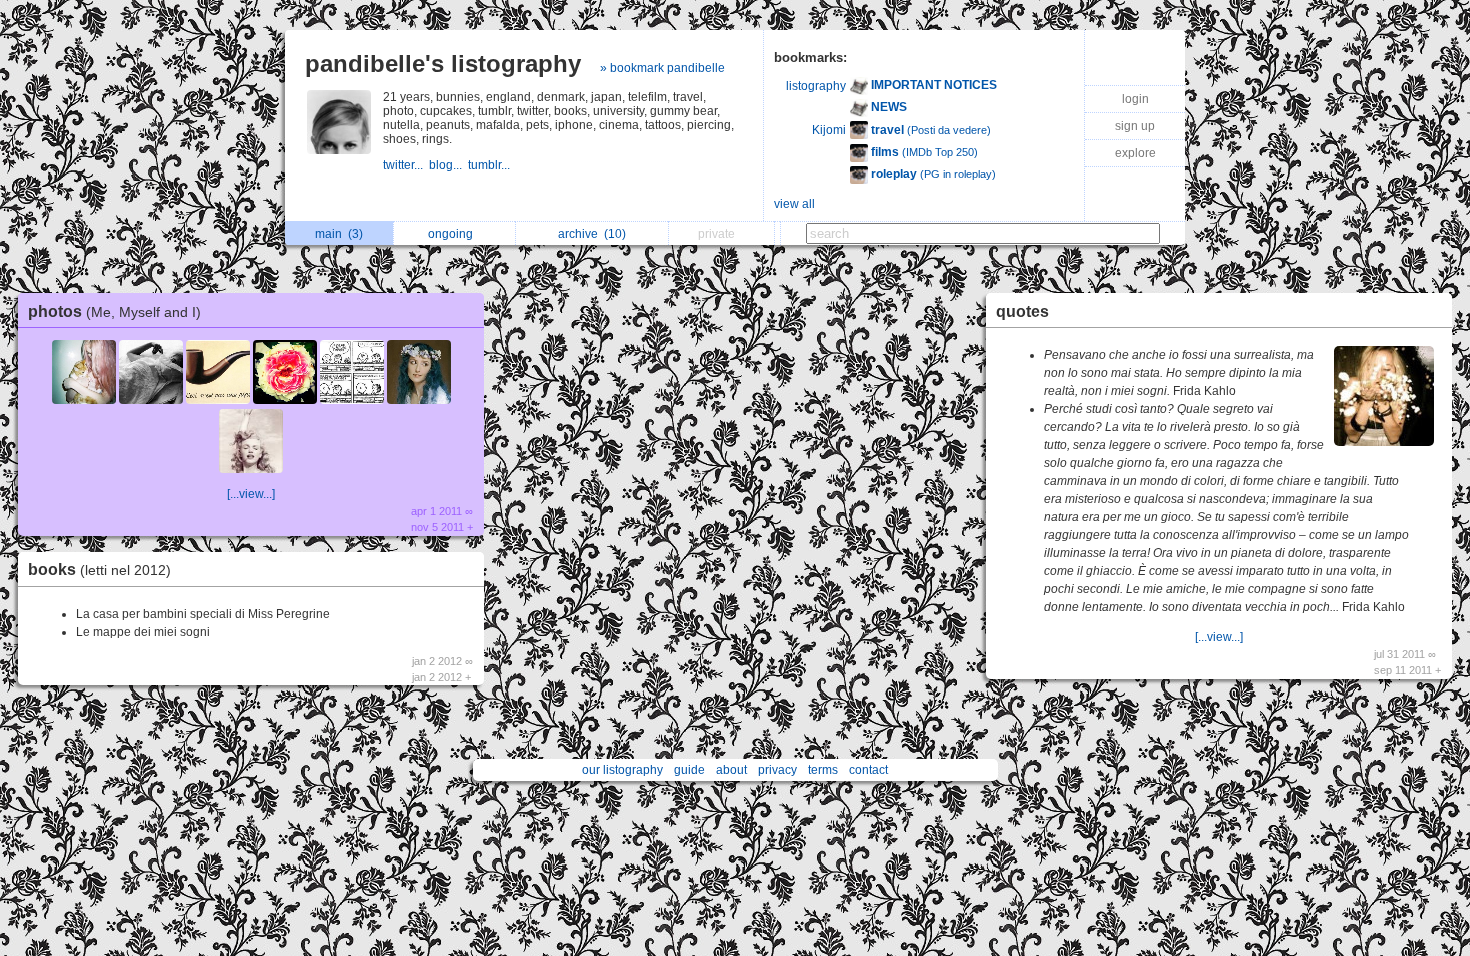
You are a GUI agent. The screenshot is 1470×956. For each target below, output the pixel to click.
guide (689, 770)
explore (1135, 153)
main (339, 234)
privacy (777, 770)
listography (816, 86)
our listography (622, 770)
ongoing (453, 234)
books (99, 569)
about (731, 770)
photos (114, 311)
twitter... (406, 165)
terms (823, 770)
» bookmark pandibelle (662, 68)
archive (592, 234)
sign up (1135, 126)
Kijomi (829, 130)
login (1135, 99)
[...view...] (251, 494)
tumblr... (490, 165)
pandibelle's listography (443, 63)
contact (868, 770)
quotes (1022, 311)
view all (794, 204)
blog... (448, 165)
